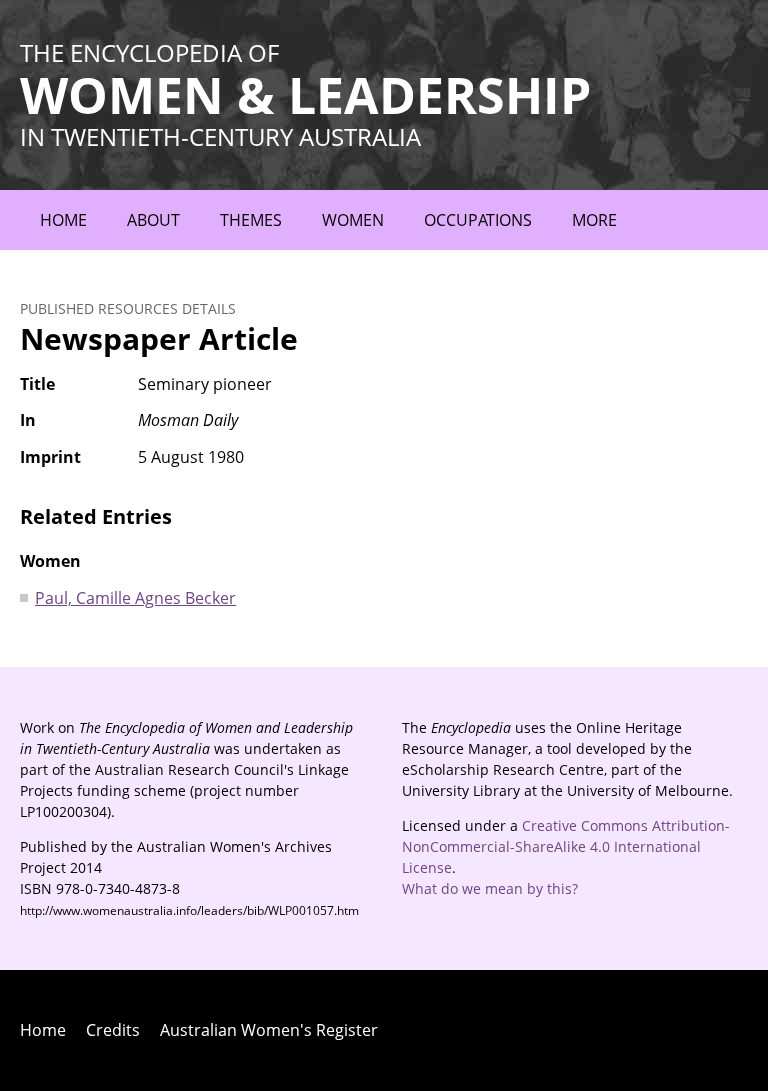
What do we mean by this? (490, 888)
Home (63, 220)
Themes (251, 220)
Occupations (478, 220)
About (153, 220)
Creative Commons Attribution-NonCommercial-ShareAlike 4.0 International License (566, 846)
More (594, 220)
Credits (113, 1030)
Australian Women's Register (269, 1030)
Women (353, 220)
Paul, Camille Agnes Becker (135, 598)
